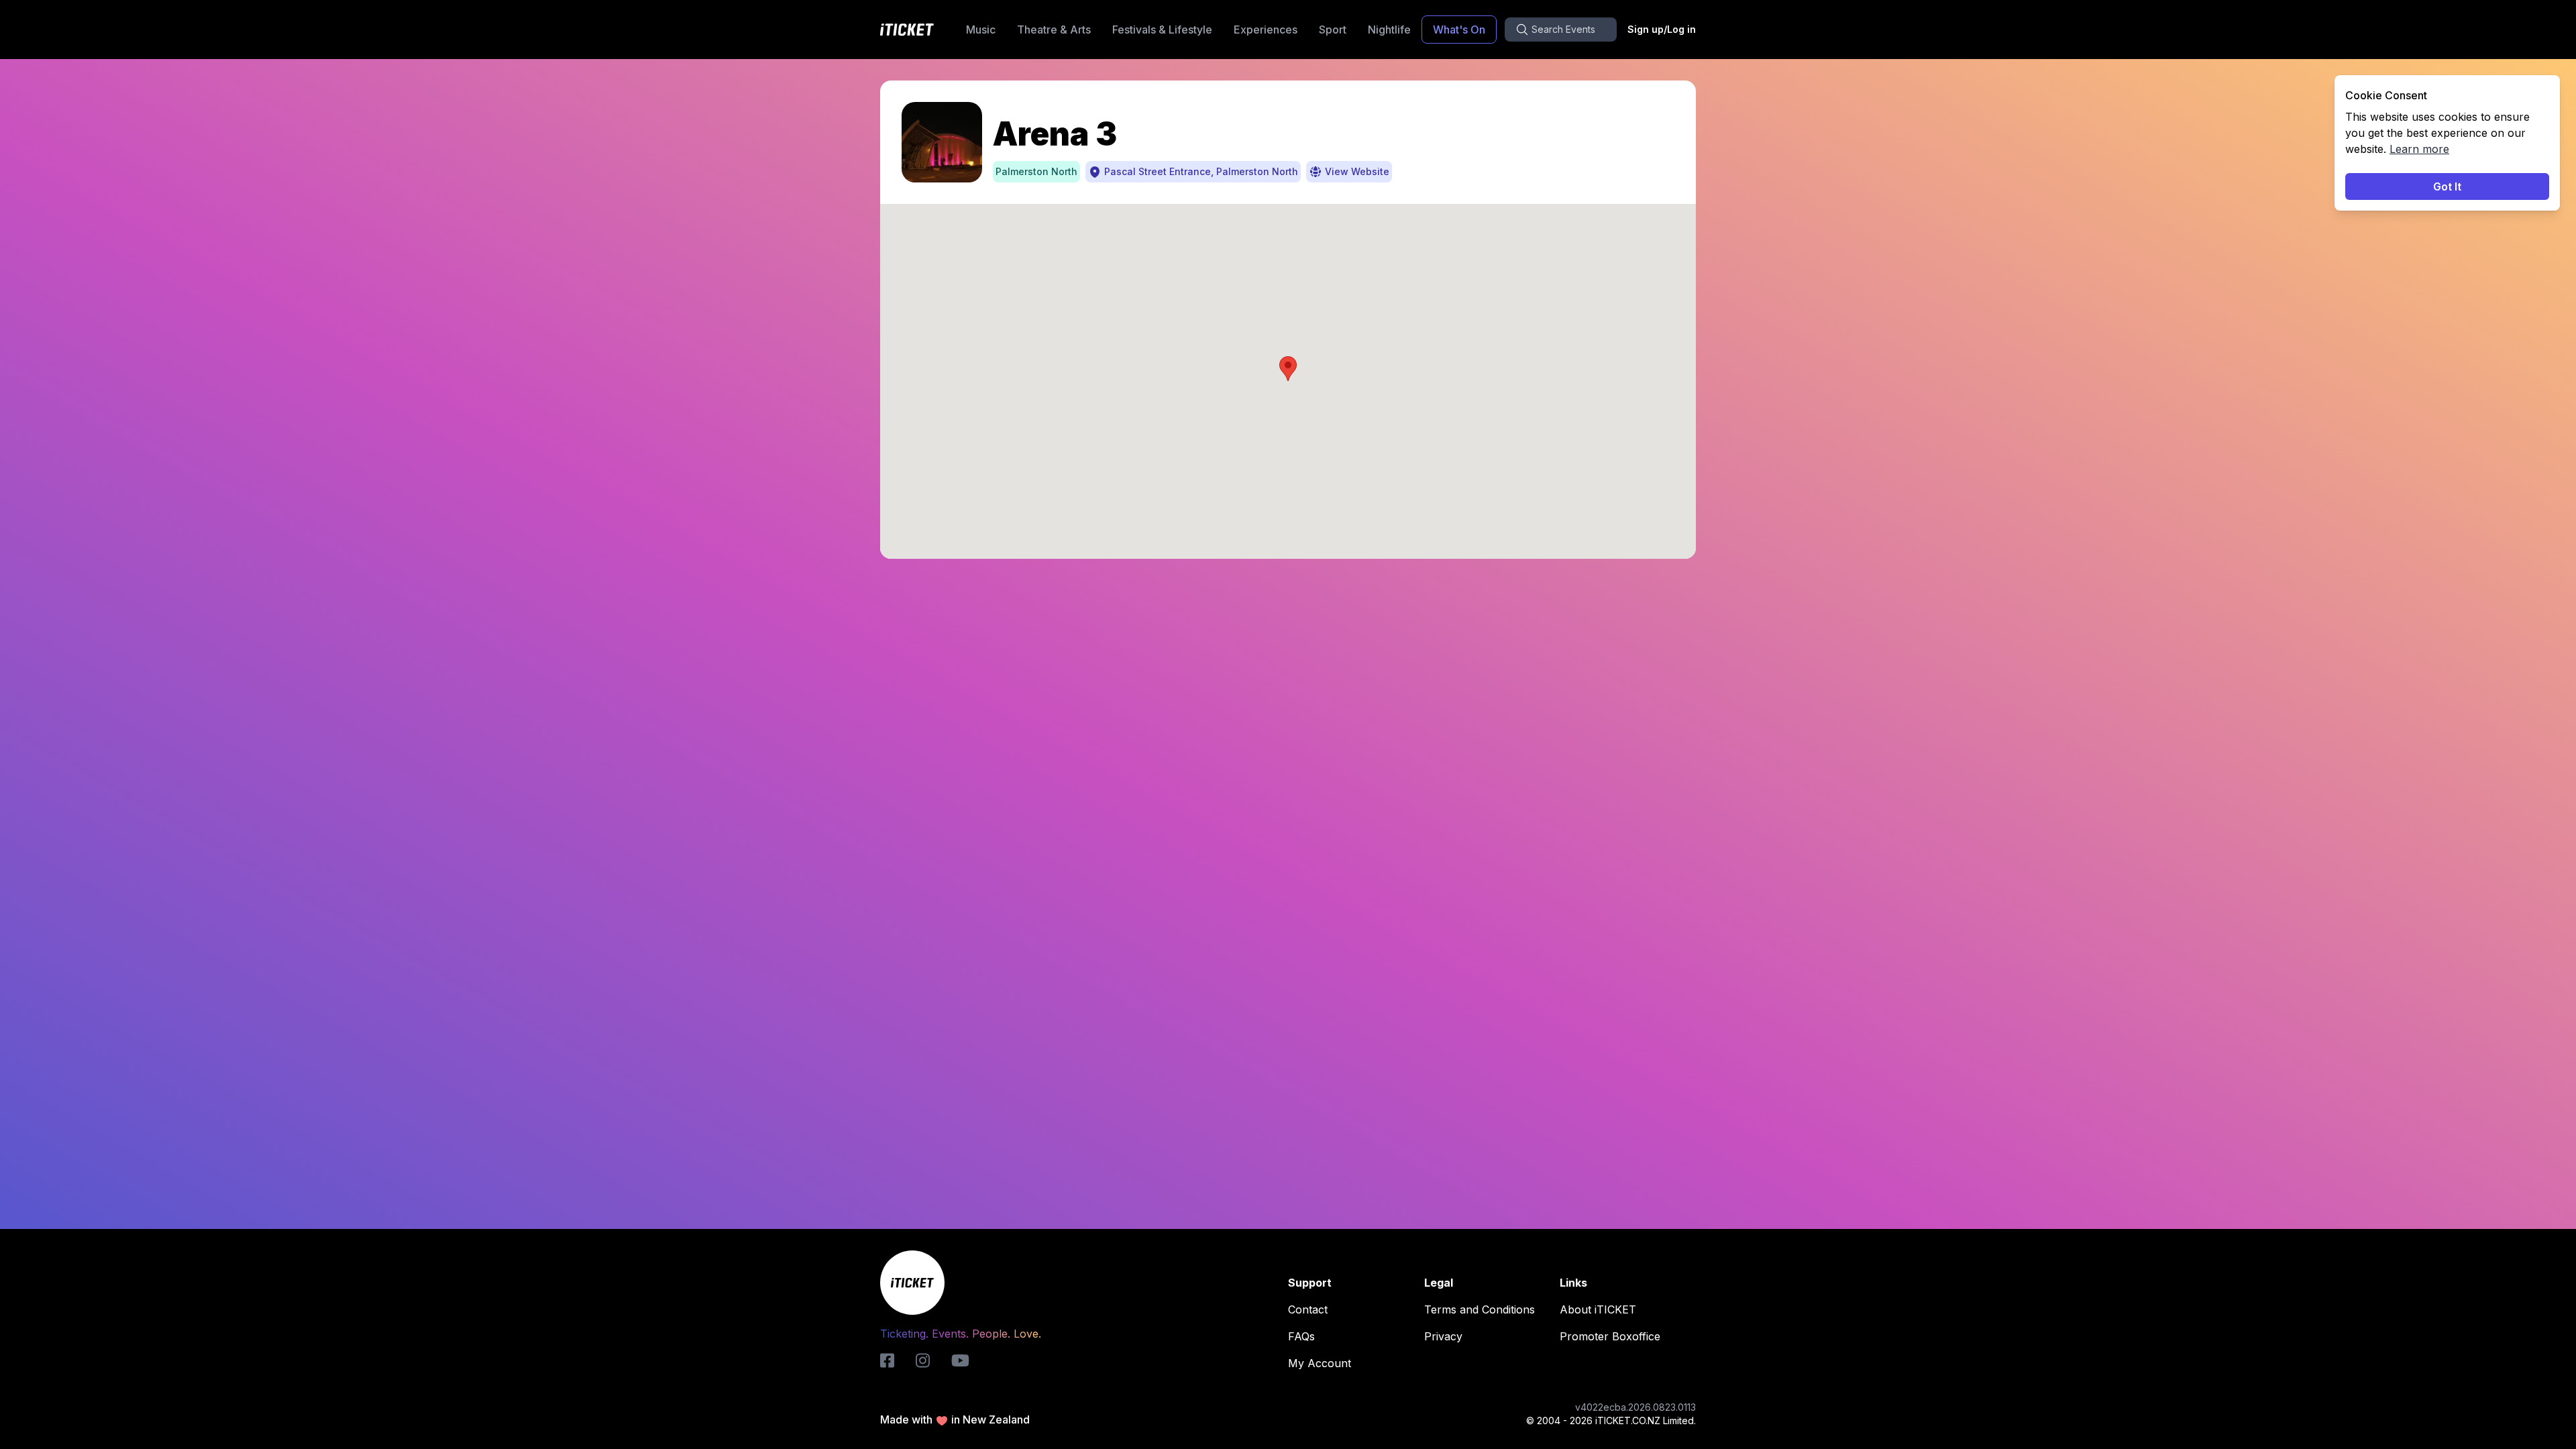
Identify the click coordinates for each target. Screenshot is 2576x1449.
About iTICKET (1598, 1309)
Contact (1308, 1309)
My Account (1320, 1363)
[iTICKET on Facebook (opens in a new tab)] (887, 1360)
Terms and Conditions (1480, 1309)
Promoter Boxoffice (1610, 1336)
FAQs (1301, 1336)
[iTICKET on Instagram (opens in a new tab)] (923, 1360)
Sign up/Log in (1662, 29)
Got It (2447, 186)
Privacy (1443, 1336)
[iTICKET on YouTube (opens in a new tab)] (960, 1360)
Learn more (2419, 149)
